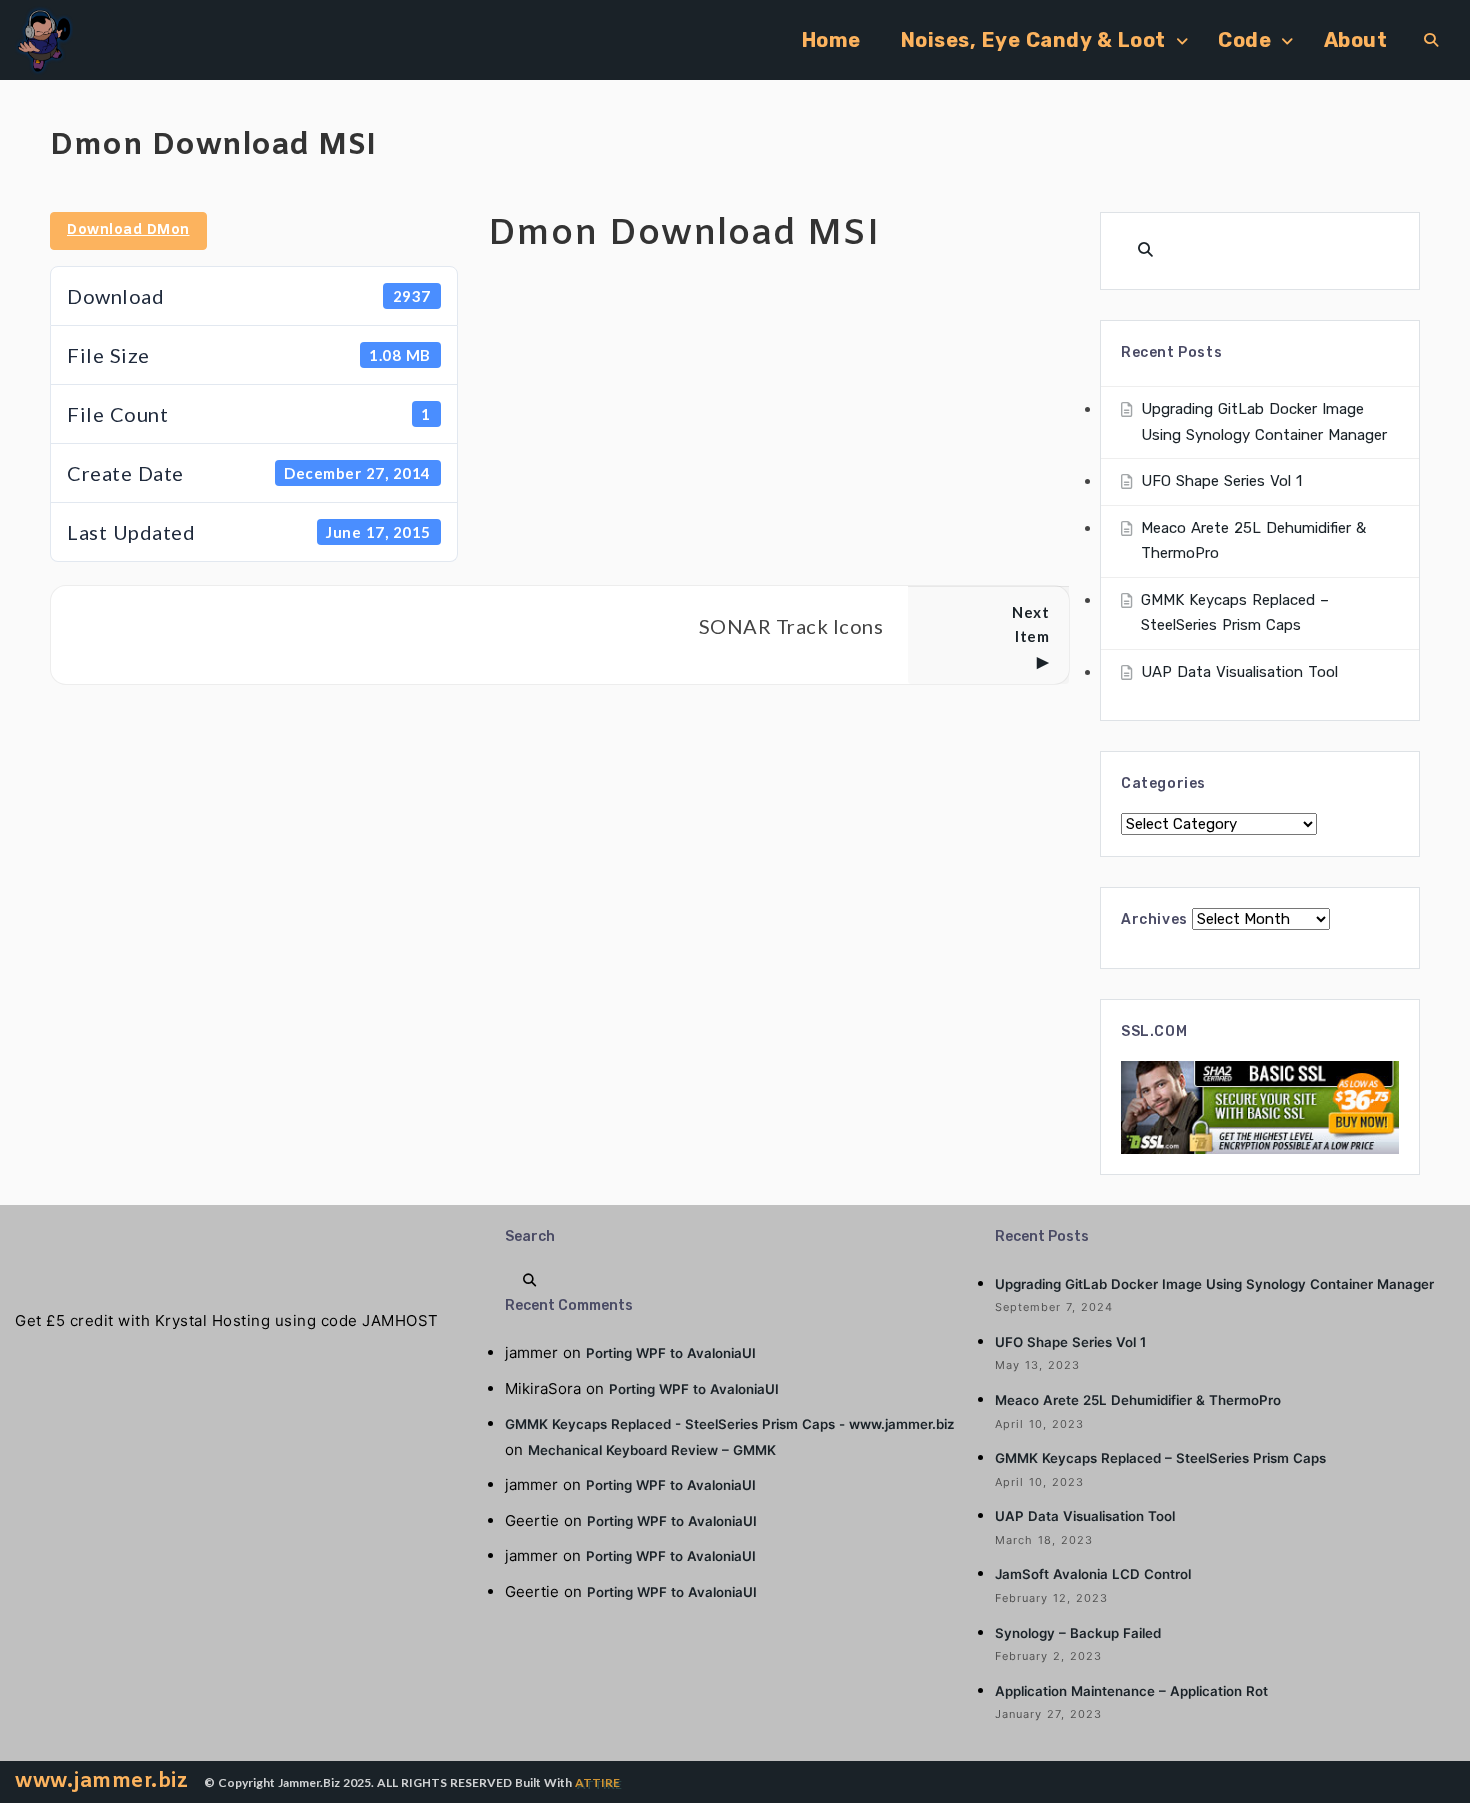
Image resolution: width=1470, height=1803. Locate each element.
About (1356, 40)
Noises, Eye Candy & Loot (1033, 40)
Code (1244, 40)
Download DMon (128, 230)
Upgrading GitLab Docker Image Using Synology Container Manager (1214, 1284)
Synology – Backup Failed (1078, 1633)
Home (831, 40)
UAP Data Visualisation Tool (1239, 672)
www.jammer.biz (101, 1781)
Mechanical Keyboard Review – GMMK (652, 1450)
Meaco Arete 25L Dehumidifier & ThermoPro (1138, 1400)
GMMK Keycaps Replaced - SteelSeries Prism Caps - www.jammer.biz (729, 1424)
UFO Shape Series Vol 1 (1221, 481)
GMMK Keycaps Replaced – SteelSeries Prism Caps (1160, 1458)
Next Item (1030, 624)
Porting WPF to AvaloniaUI (671, 1353)
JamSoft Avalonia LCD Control (1093, 1574)
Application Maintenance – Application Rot (1131, 1691)
